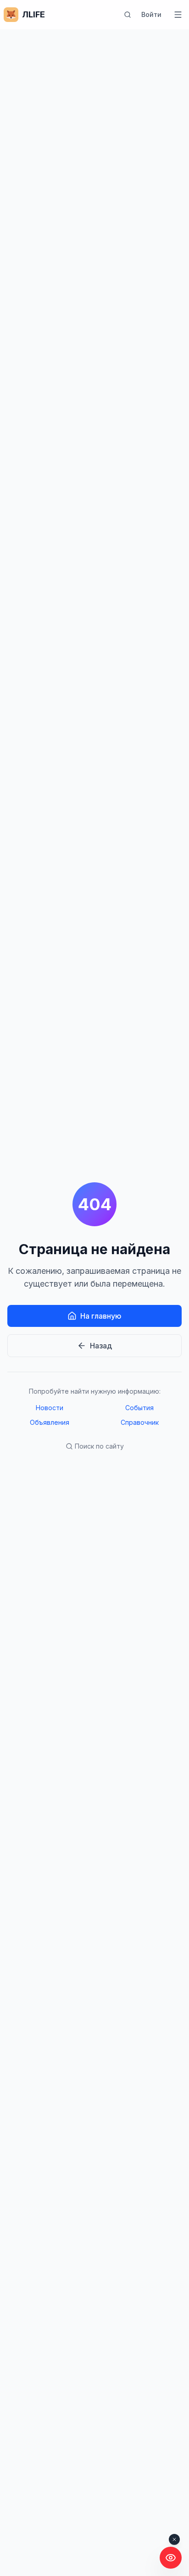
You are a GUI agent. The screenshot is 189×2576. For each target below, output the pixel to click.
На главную (101, 1316)
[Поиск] (128, 15)
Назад (101, 1346)
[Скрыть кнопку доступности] (174, 2539)
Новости (50, 1408)
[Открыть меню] (178, 15)
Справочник (140, 1422)
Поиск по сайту (99, 1446)
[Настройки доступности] (171, 2558)
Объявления (50, 1422)
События (139, 1408)
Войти (151, 14)
